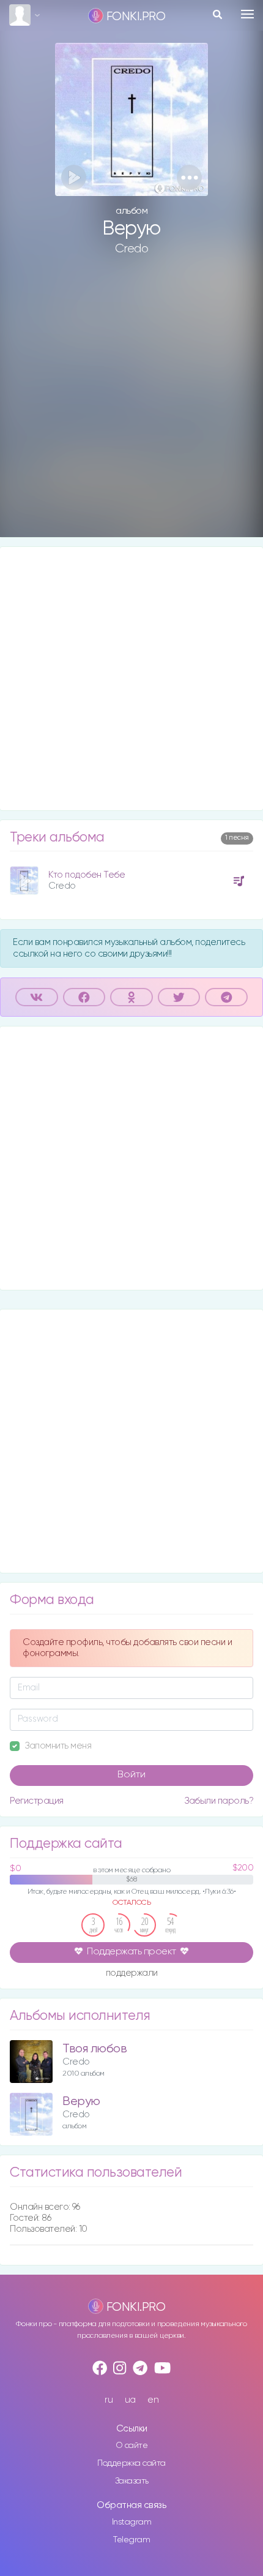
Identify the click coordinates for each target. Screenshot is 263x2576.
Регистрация (37, 1801)
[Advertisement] (131, 406)
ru (109, 2400)
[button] (189, 177)
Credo (132, 249)
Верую (81, 2102)
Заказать (132, 2481)
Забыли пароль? (219, 1801)
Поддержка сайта (131, 2463)
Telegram (131, 2540)
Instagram (132, 2522)
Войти (131, 1775)
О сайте (132, 2446)
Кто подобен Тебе (87, 875)
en (153, 2400)
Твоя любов (94, 2049)
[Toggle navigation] (247, 14)
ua (130, 2400)
